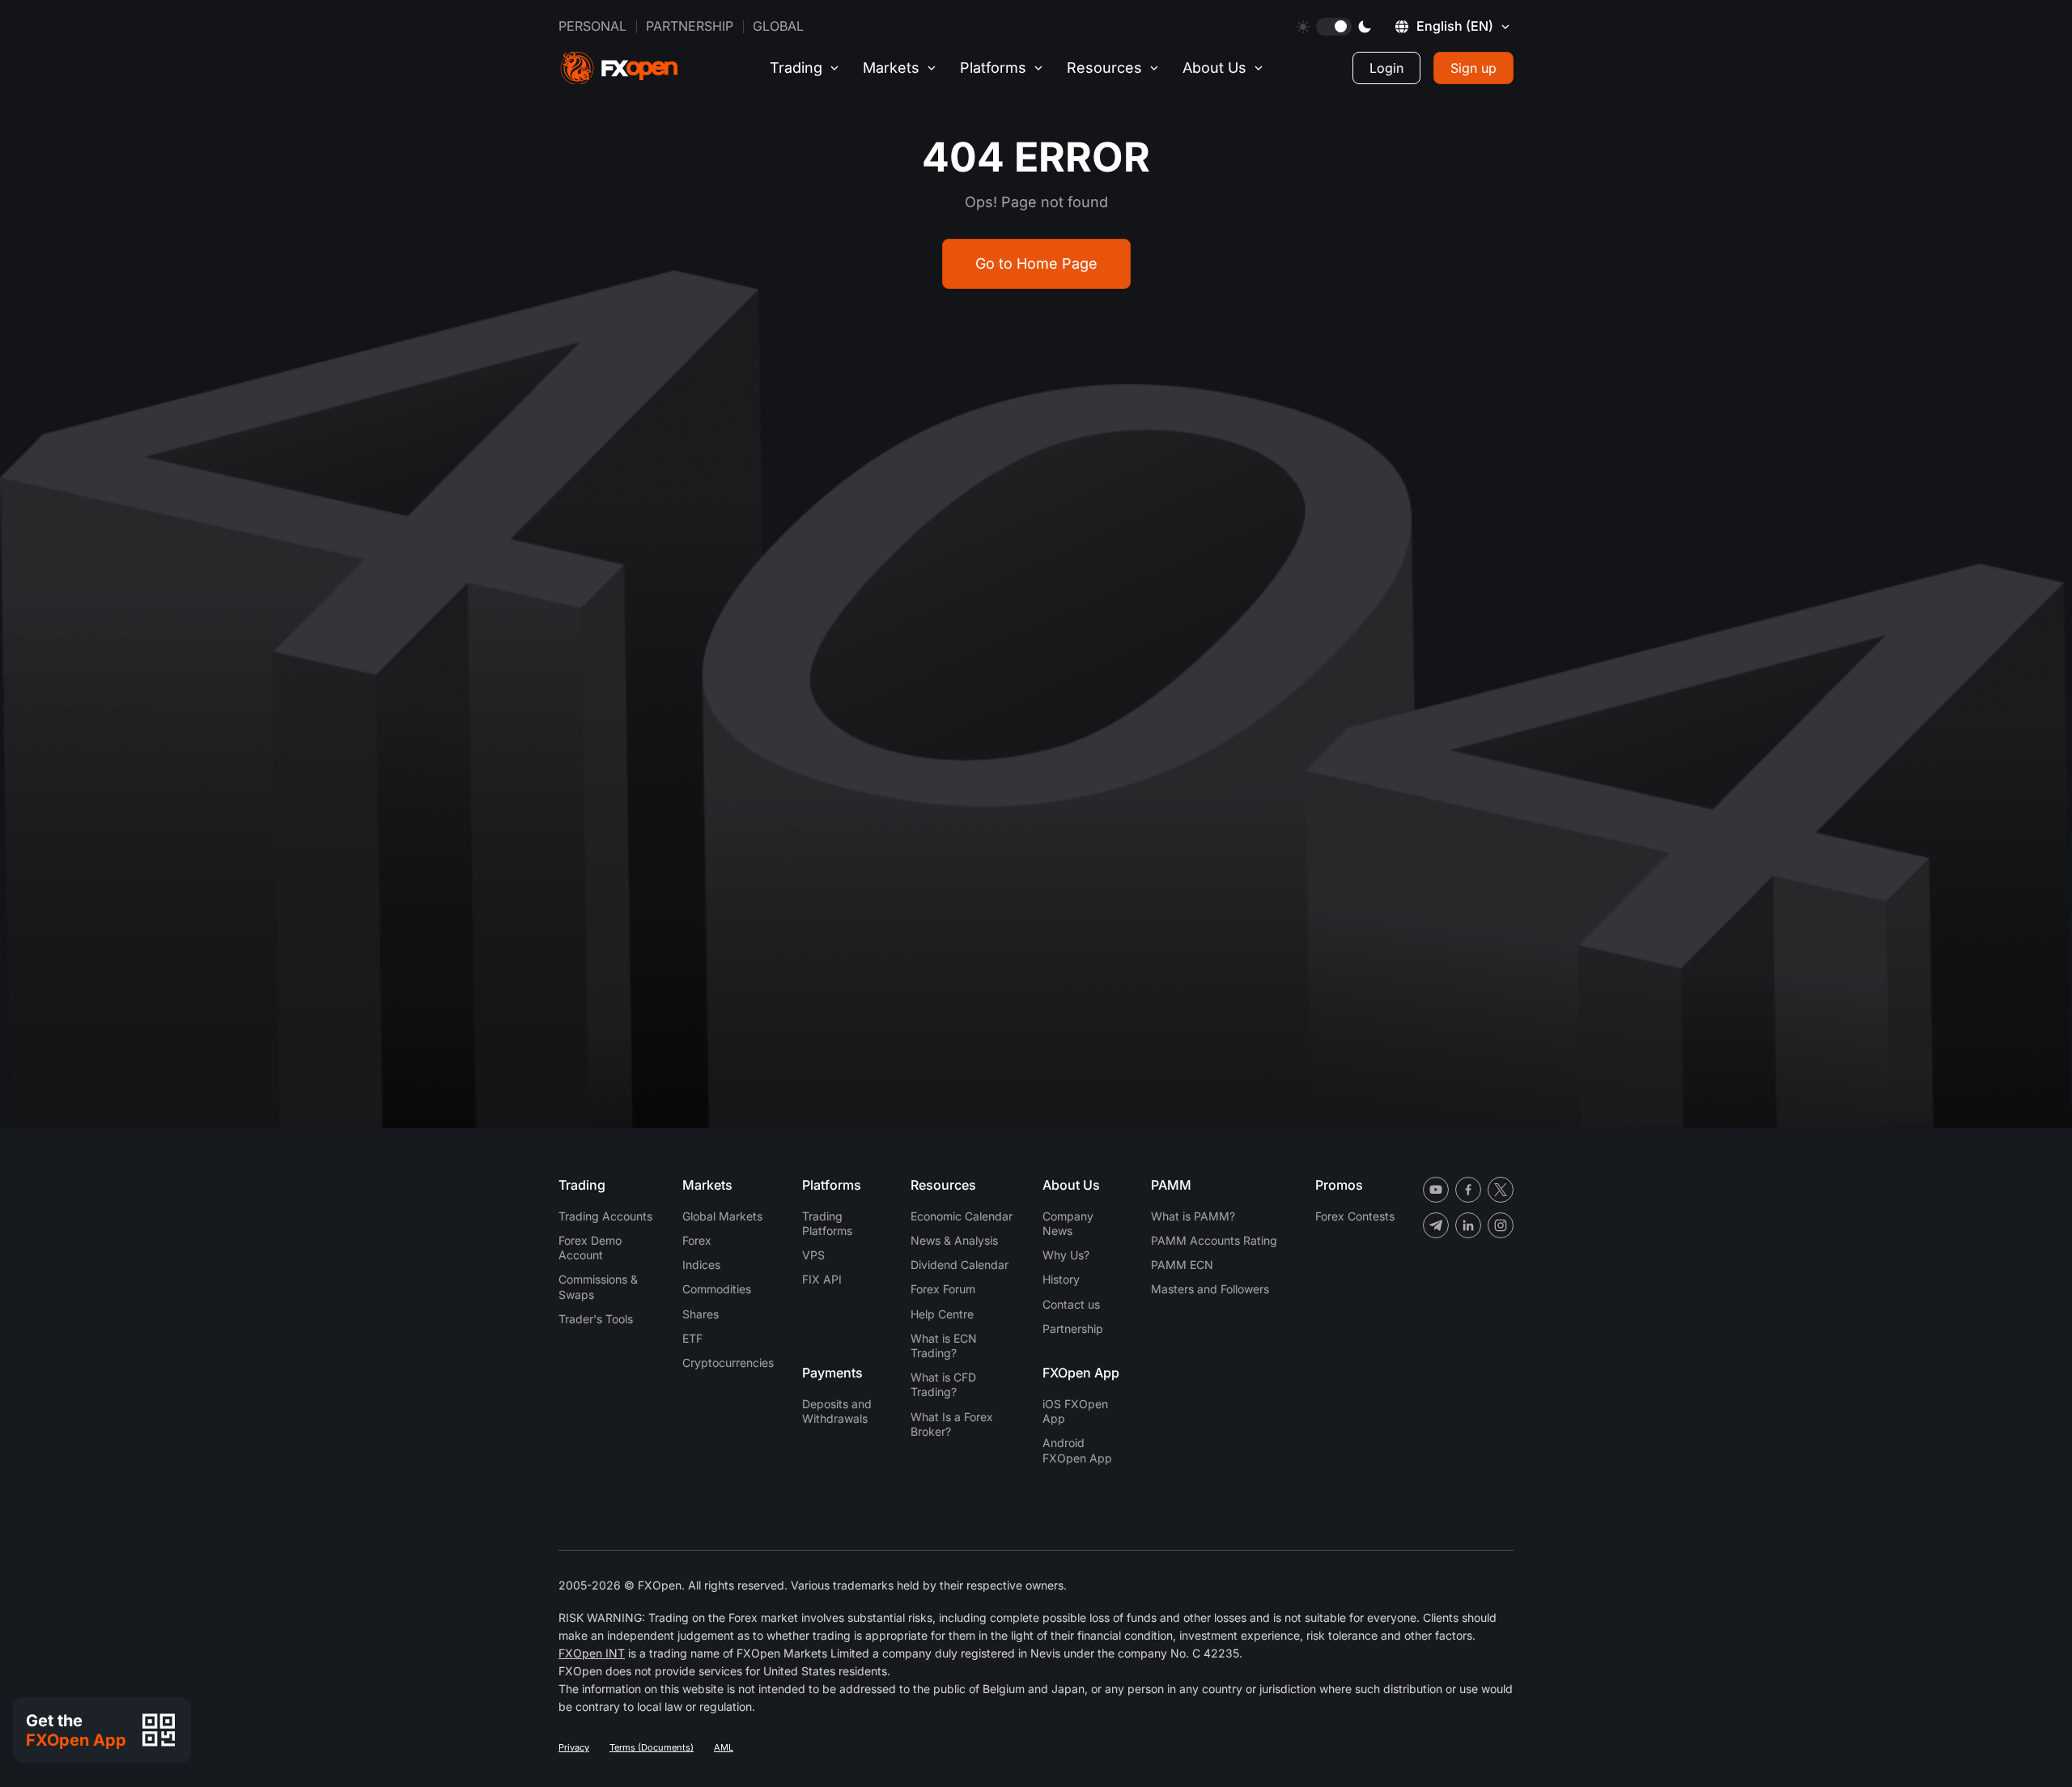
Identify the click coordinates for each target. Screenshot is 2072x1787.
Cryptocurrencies (728, 1363)
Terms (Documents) (652, 1747)
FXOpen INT (592, 1653)
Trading (796, 68)
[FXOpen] (619, 68)
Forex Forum (943, 1289)
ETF (692, 1338)
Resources (1104, 68)
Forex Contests (1355, 1216)
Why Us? (1066, 1255)
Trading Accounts (605, 1216)
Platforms (993, 68)
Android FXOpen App (1077, 1450)
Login (1386, 68)
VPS (813, 1255)
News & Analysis (954, 1240)
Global (778, 26)
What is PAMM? (1193, 1216)
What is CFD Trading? (943, 1384)
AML (724, 1747)
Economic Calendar (962, 1216)
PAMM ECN (1182, 1265)
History (1061, 1279)
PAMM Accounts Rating (1214, 1240)
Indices (701, 1265)
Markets (891, 68)
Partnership (690, 26)
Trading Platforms (827, 1223)
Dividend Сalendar (960, 1265)
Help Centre (942, 1314)
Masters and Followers (1210, 1289)
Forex (697, 1240)
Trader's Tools (596, 1319)
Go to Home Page (1036, 263)
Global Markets (722, 1216)
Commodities (717, 1289)
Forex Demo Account (590, 1248)
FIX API (822, 1279)
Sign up (1473, 68)
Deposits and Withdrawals (837, 1411)
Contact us (1071, 1304)
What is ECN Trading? (944, 1346)
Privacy (574, 1747)
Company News (1068, 1223)
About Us (1214, 68)
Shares (701, 1314)
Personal (592, 26)
